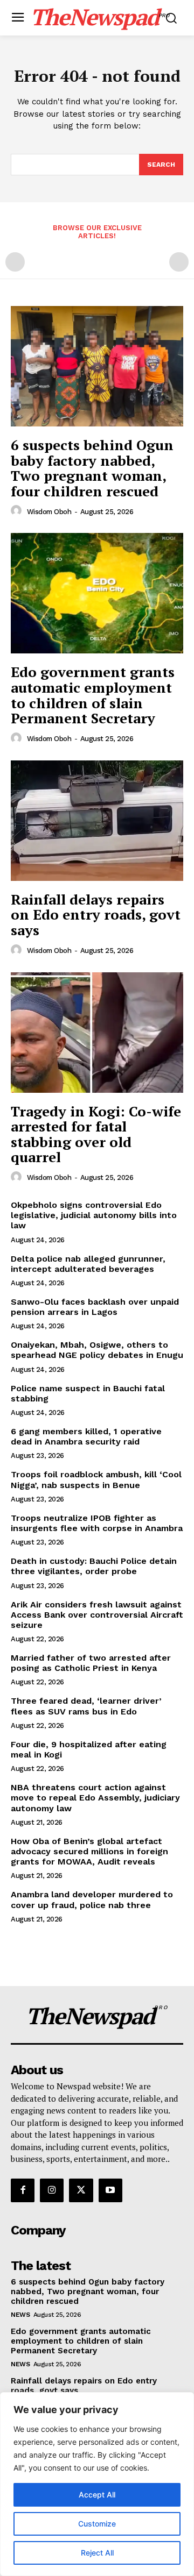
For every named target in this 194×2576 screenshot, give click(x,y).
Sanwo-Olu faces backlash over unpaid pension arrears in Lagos (95, 1307)
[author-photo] (18, 511)
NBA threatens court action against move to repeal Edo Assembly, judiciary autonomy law (95, 1798)
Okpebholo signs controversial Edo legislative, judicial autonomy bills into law (94, 1215)
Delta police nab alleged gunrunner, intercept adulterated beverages (88, 1264)
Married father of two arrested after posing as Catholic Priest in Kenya (91, 1663)
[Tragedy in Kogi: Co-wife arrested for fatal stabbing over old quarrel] (97, 1033)
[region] (97, 2484)
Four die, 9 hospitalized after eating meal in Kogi (89, 1749)
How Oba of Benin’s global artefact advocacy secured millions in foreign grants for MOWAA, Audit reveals (89, 1851)
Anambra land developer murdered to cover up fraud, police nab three (92, 1899)
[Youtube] (110, 2190)
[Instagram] (52, 2190)
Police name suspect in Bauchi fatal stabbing (88, 1393)
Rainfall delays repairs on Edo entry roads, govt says (96, 915)
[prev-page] (15, 262)
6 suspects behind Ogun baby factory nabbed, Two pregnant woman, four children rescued (92, 468)
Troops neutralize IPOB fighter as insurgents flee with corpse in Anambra (97, 1523)
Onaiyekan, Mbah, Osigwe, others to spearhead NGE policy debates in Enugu (97, 1350)
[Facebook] (23, 2190)
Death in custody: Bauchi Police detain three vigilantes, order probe (94, 1566)
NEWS (20, 2315)
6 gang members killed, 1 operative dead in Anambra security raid (86, 1436)
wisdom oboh (49, 512)
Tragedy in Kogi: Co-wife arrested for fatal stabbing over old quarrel (96, 1134)
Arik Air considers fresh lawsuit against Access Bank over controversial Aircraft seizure (97, 1615)
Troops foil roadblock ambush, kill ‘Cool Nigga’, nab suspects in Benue (96, 1479)
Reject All (97, 2553)
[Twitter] (81, 2190)
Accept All (97, 2495)
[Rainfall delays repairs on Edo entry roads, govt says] (97, 821)
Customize (97, 2524)
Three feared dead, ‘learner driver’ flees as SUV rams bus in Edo (86, 1706)
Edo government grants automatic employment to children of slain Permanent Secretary (93, 695)
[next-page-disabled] (179, 262)
